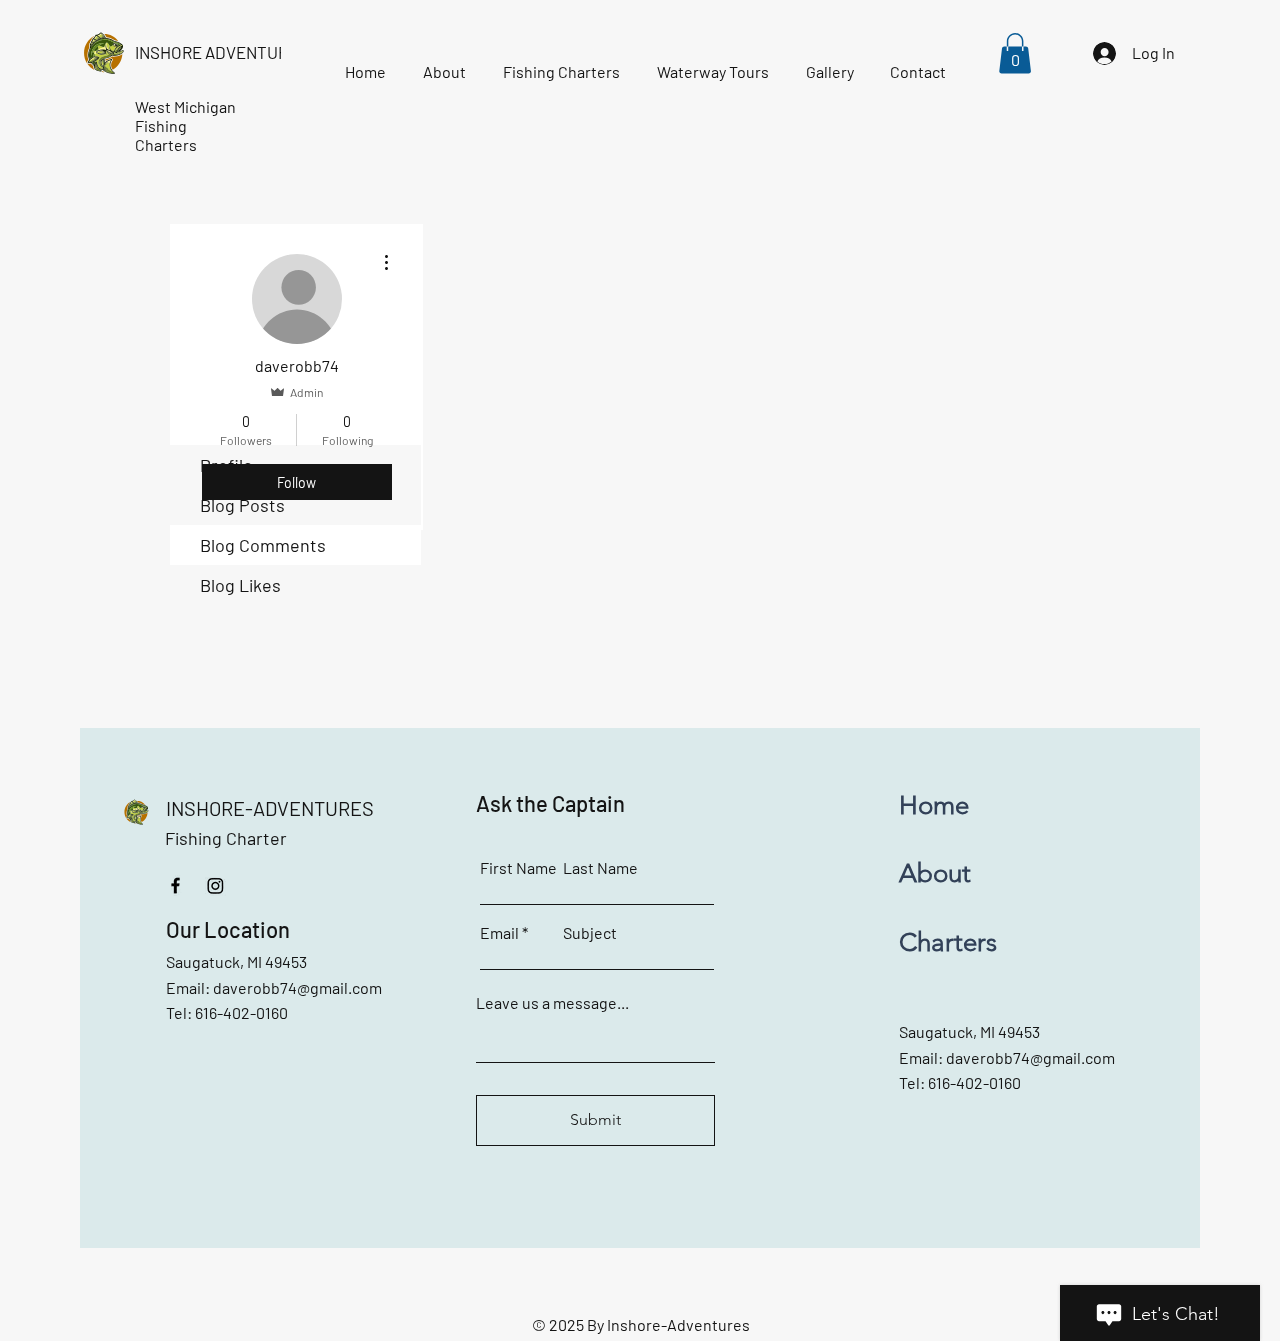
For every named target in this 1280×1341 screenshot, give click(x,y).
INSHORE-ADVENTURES (270, 808)
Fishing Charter (226, 838)
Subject (590, 933)
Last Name (600, 868)
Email (499, 933)
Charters (948, 942)
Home (934, 805)
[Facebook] (175, 885)
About (935, 873)
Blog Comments (263, 545)
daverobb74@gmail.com (297, 987)
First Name (518, 868)
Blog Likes (240, 585)
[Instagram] (215, 885)
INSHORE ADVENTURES (221, 52)
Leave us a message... (552, 1003)
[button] (1015, 53)
